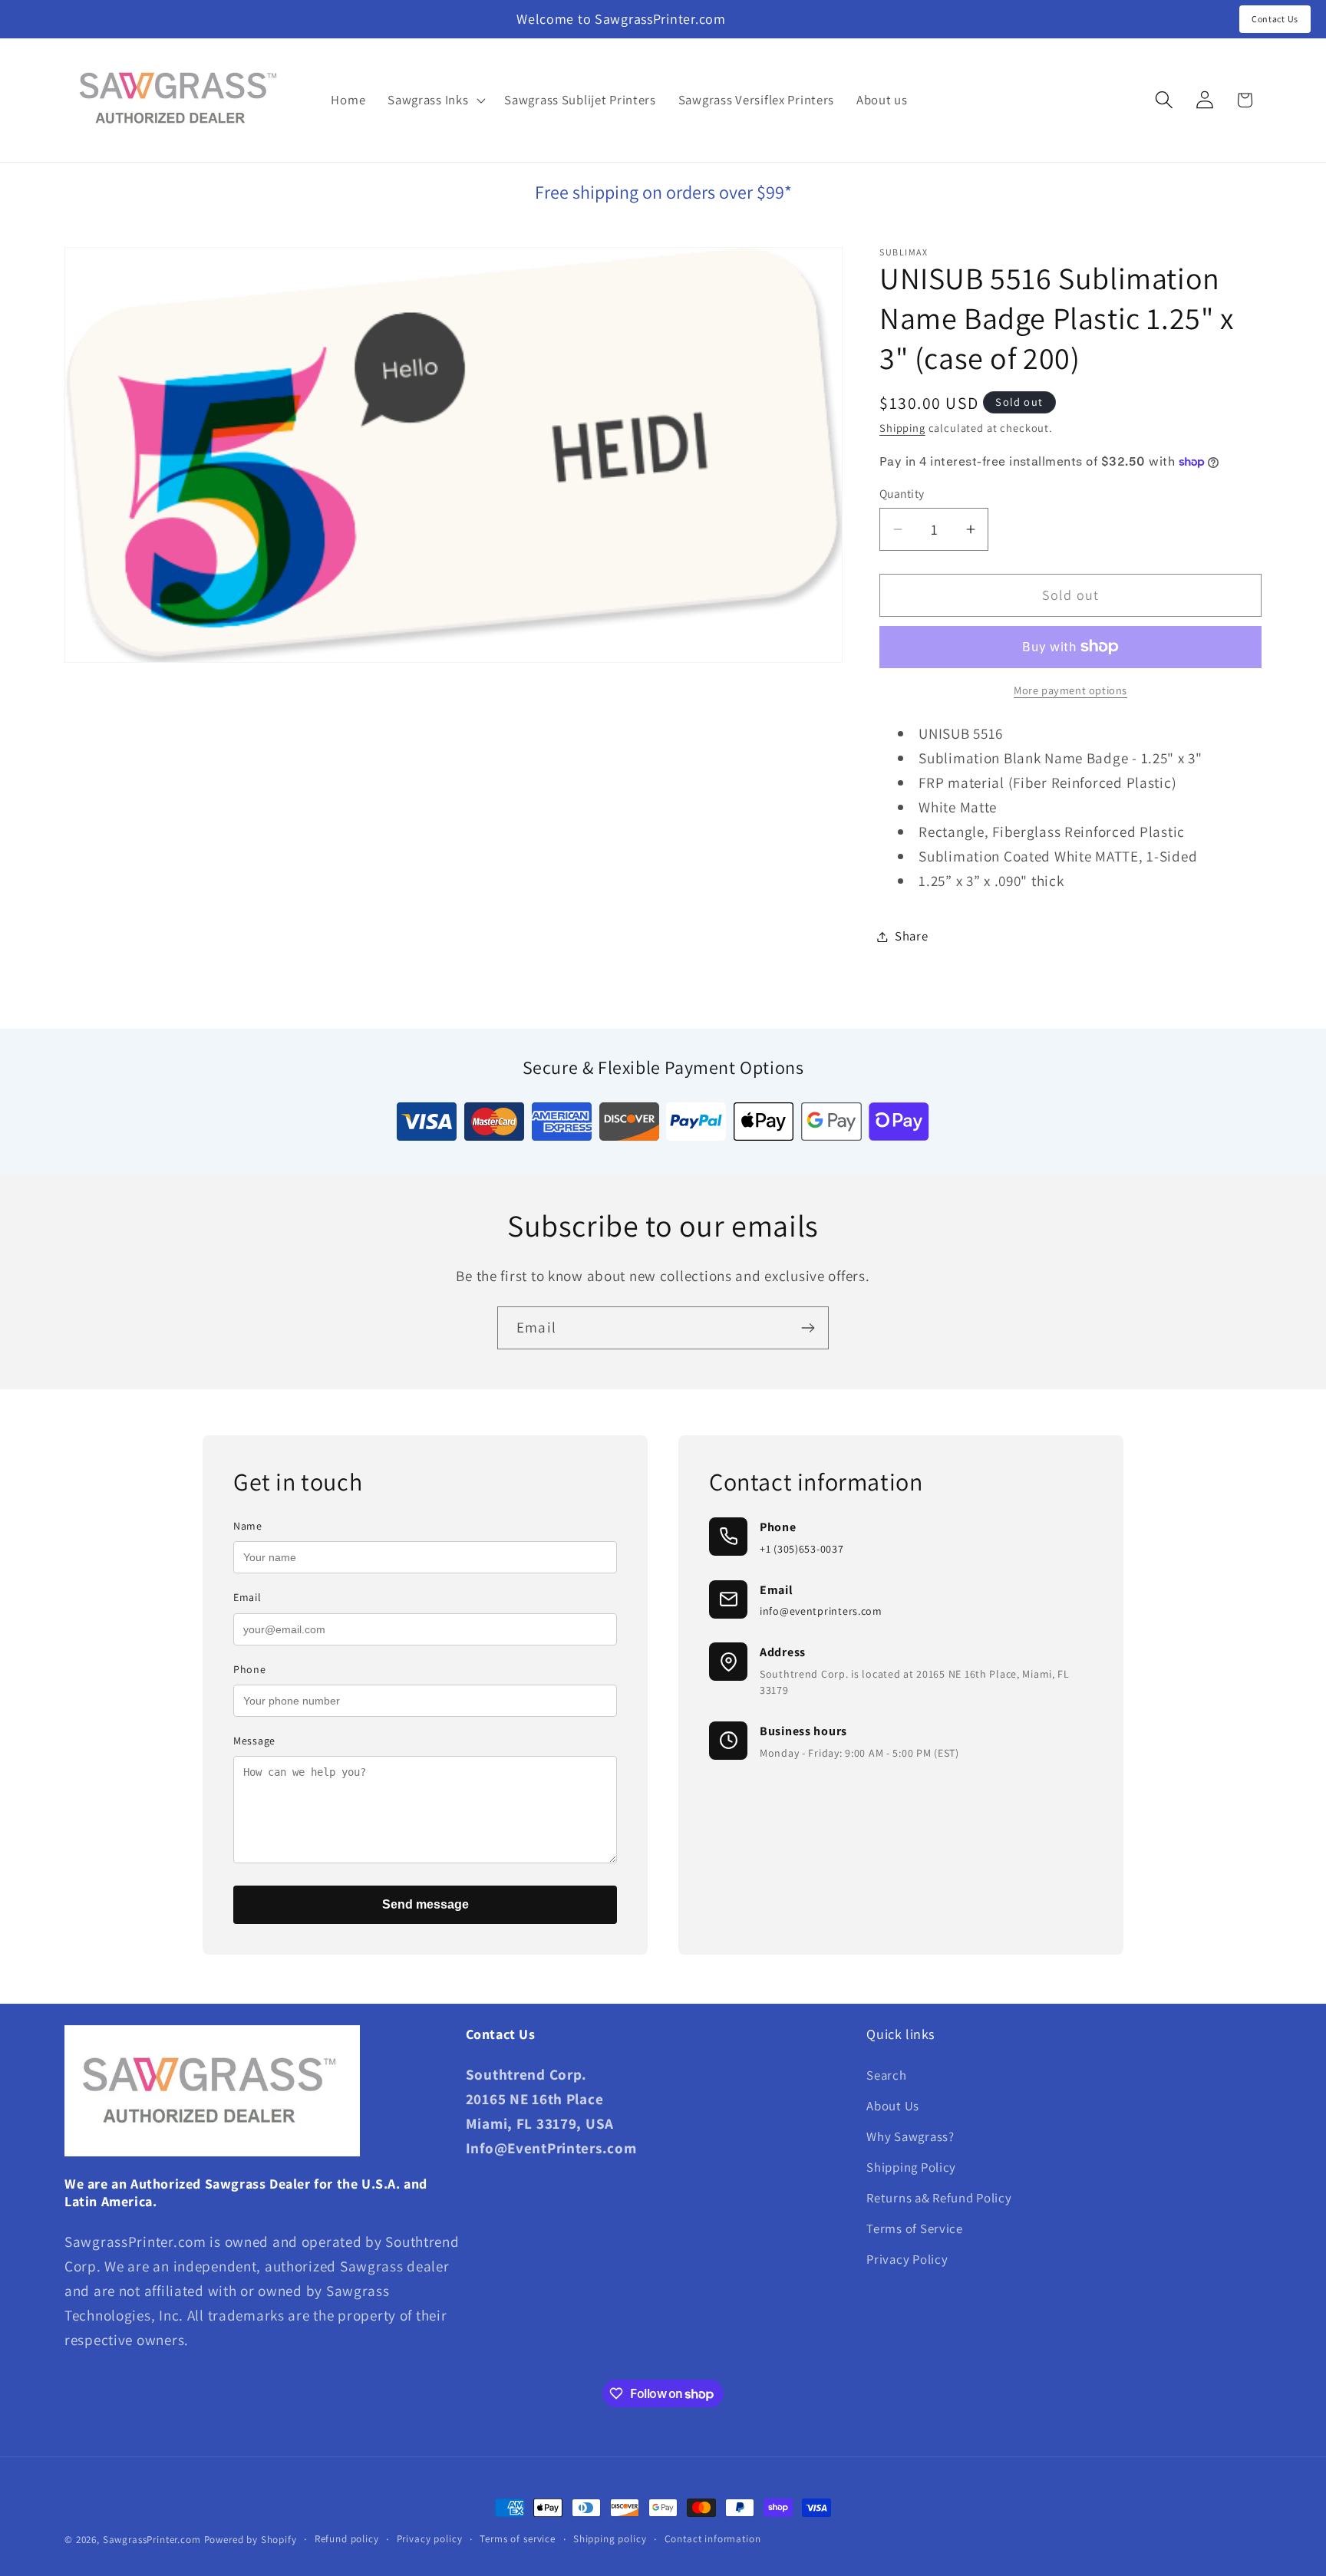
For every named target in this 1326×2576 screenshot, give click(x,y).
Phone (250, 1669)
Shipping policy (610, 2539)
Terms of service (517, 2539)
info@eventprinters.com (821, 1611)
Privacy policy (430, 2539)
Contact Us (1275, 19)
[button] (435, 100)
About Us (893, 2106)
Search (886, 2075)
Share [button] (912, 936)
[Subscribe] (808, 1328)
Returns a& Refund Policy (939, 2198)
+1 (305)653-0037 (802, 1549)
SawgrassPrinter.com (152, 2540)
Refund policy (347, 2539)
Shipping (902, 428)
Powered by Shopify (251, 2540)
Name (248, 1526)
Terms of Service (915, 2228)
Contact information (713, 2539)
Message (254, 1741)
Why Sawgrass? (910, 2136)
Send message (426, 1904)
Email (247, 1597)
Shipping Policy (911, 2167)
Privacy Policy (907, 2259)
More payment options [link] (1070, 690)
